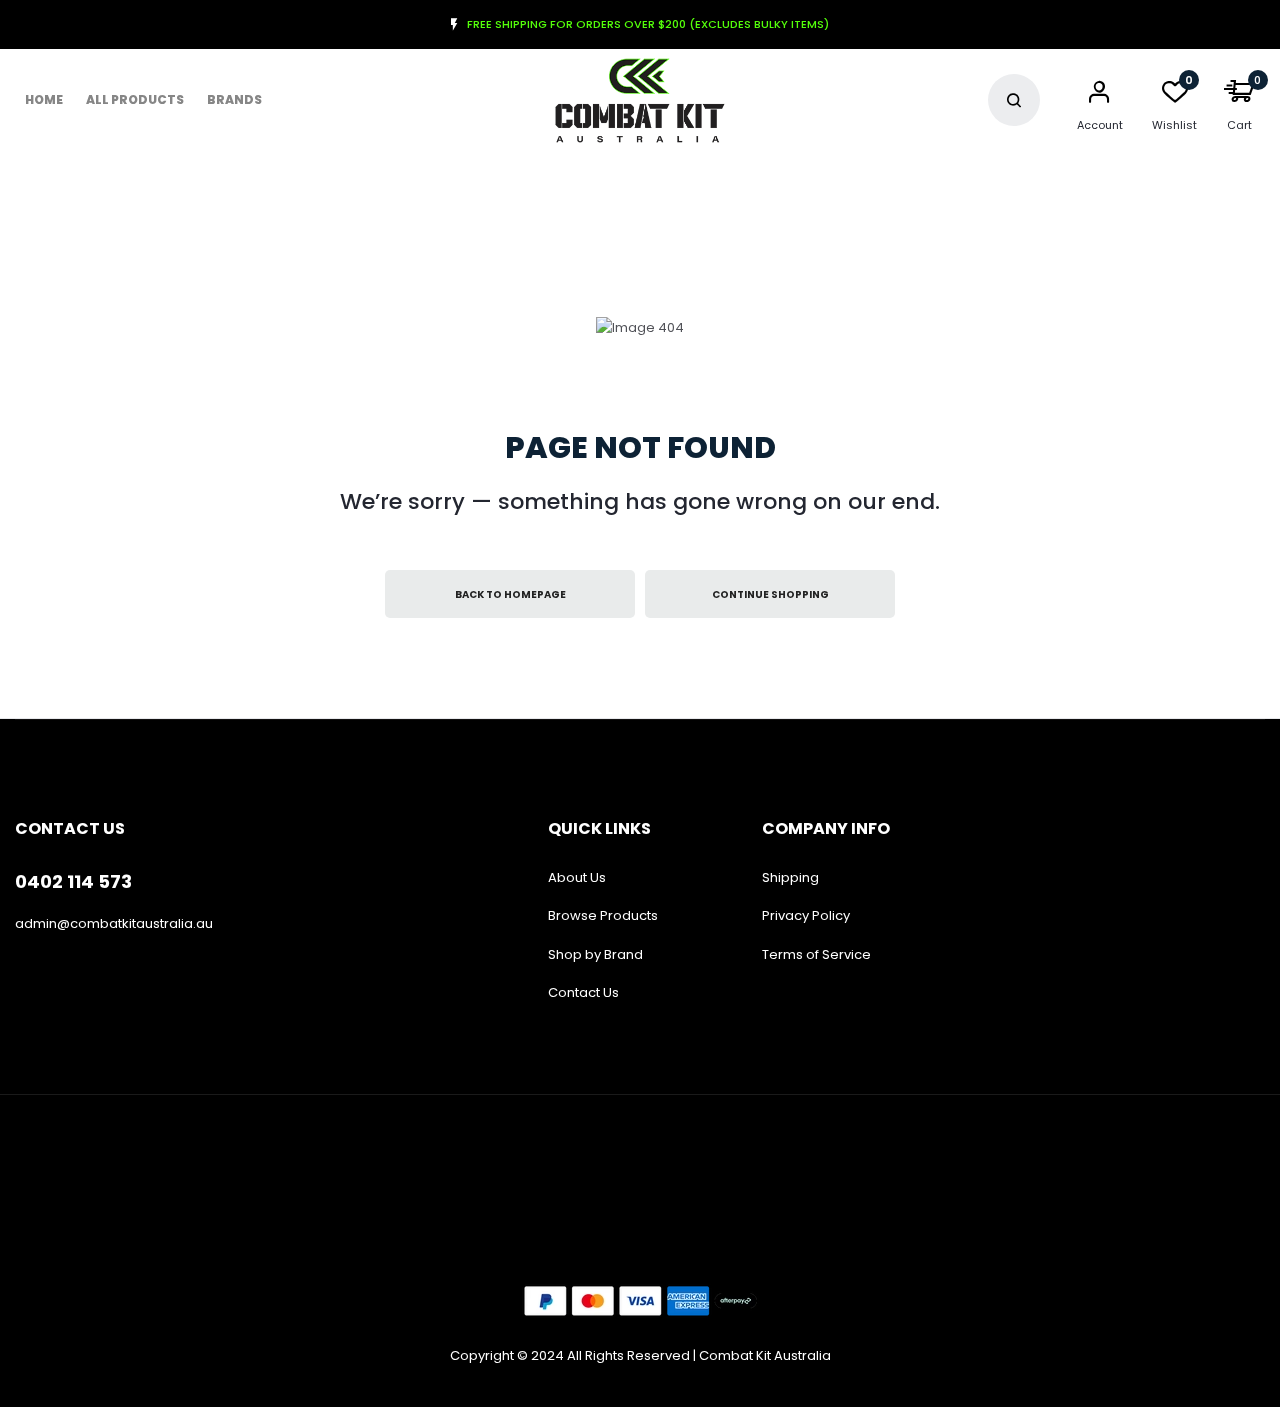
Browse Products (603, 915)
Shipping (790, 877)
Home (44, 99)
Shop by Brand (595, 954)
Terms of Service (816, 954)
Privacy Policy (806, 915)
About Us (577, 877)
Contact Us (583, 992)
